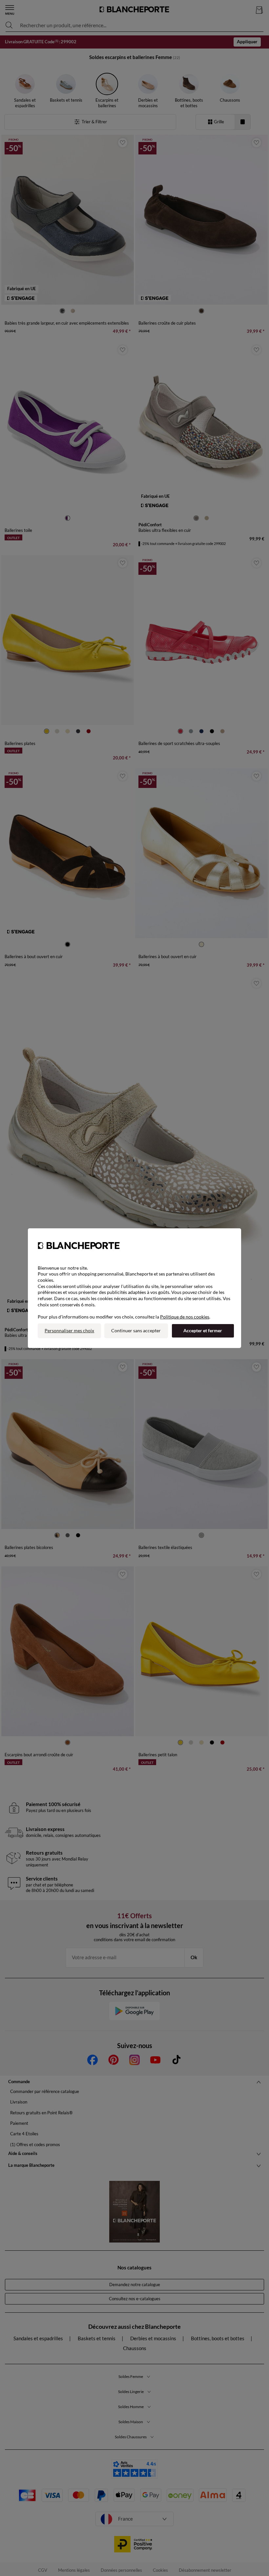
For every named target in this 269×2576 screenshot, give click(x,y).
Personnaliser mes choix (69, 1330)
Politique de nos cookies (185, 1317)
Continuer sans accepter (136, 1330)
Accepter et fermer (203, 1330)
